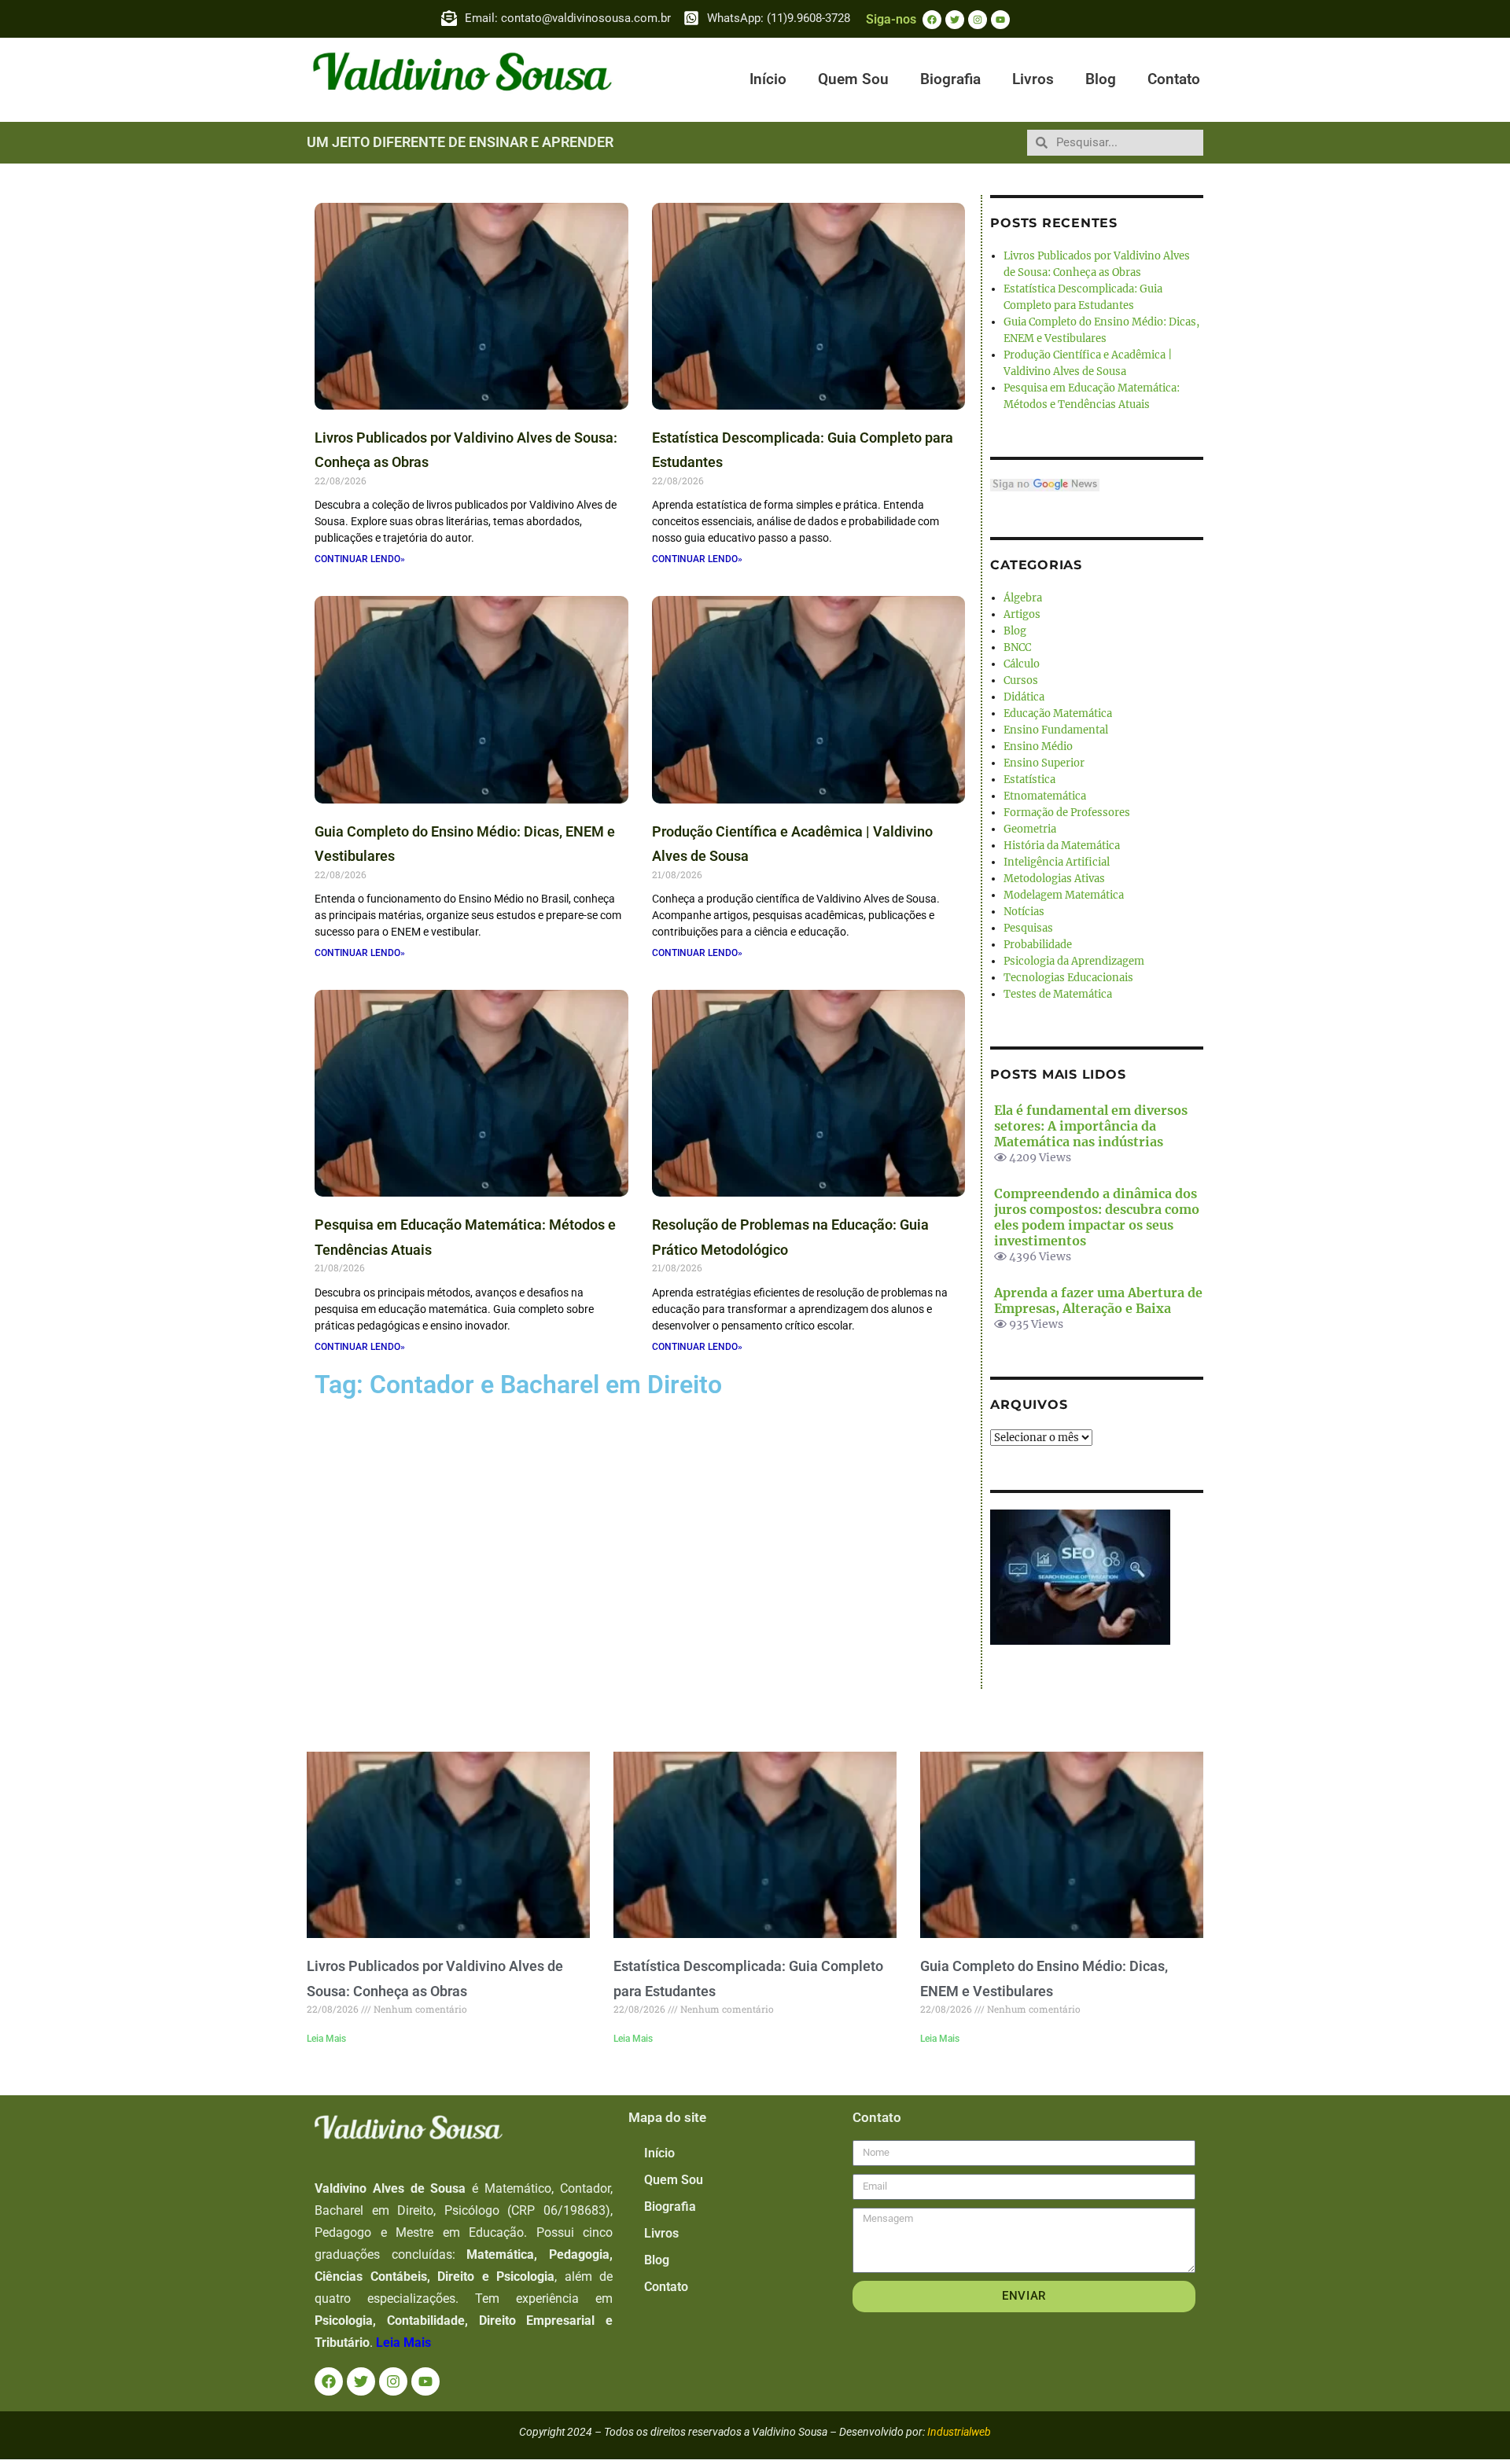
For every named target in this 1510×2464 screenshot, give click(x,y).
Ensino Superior (1044, 763)
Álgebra (1023, 598)
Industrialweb (959, 2432)
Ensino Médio (1038, 747)
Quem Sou (853, 79)
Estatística (1029, 780)
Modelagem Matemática (1064, 895)
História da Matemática (1062, 846)
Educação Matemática (1058, 713)
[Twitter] (955, 20)
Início (768, 79)
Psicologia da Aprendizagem (1074, 961)
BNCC (1017, 647)
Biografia (950, 79)
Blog (1101, 79)
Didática (1024, 697)
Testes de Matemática (1058, 994)
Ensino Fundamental (1056, 730)
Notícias (1024, 912)
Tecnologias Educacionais (1068, 978)
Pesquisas (1028, 928)
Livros (1033, 79)
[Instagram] (978, 20)
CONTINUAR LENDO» (360, 559)
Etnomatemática (1045, 796)
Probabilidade (1038, 945)
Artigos (1022, 614)
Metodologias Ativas (1054, 879)
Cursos (1021, 680)
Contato (1174, 79)
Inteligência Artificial (1057, 862)
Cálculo (1022, 664)
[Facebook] (932, 20)
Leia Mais (326, 2039)
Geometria (1030, 829)
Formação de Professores (1067, 813)
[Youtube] (1000, 20)
